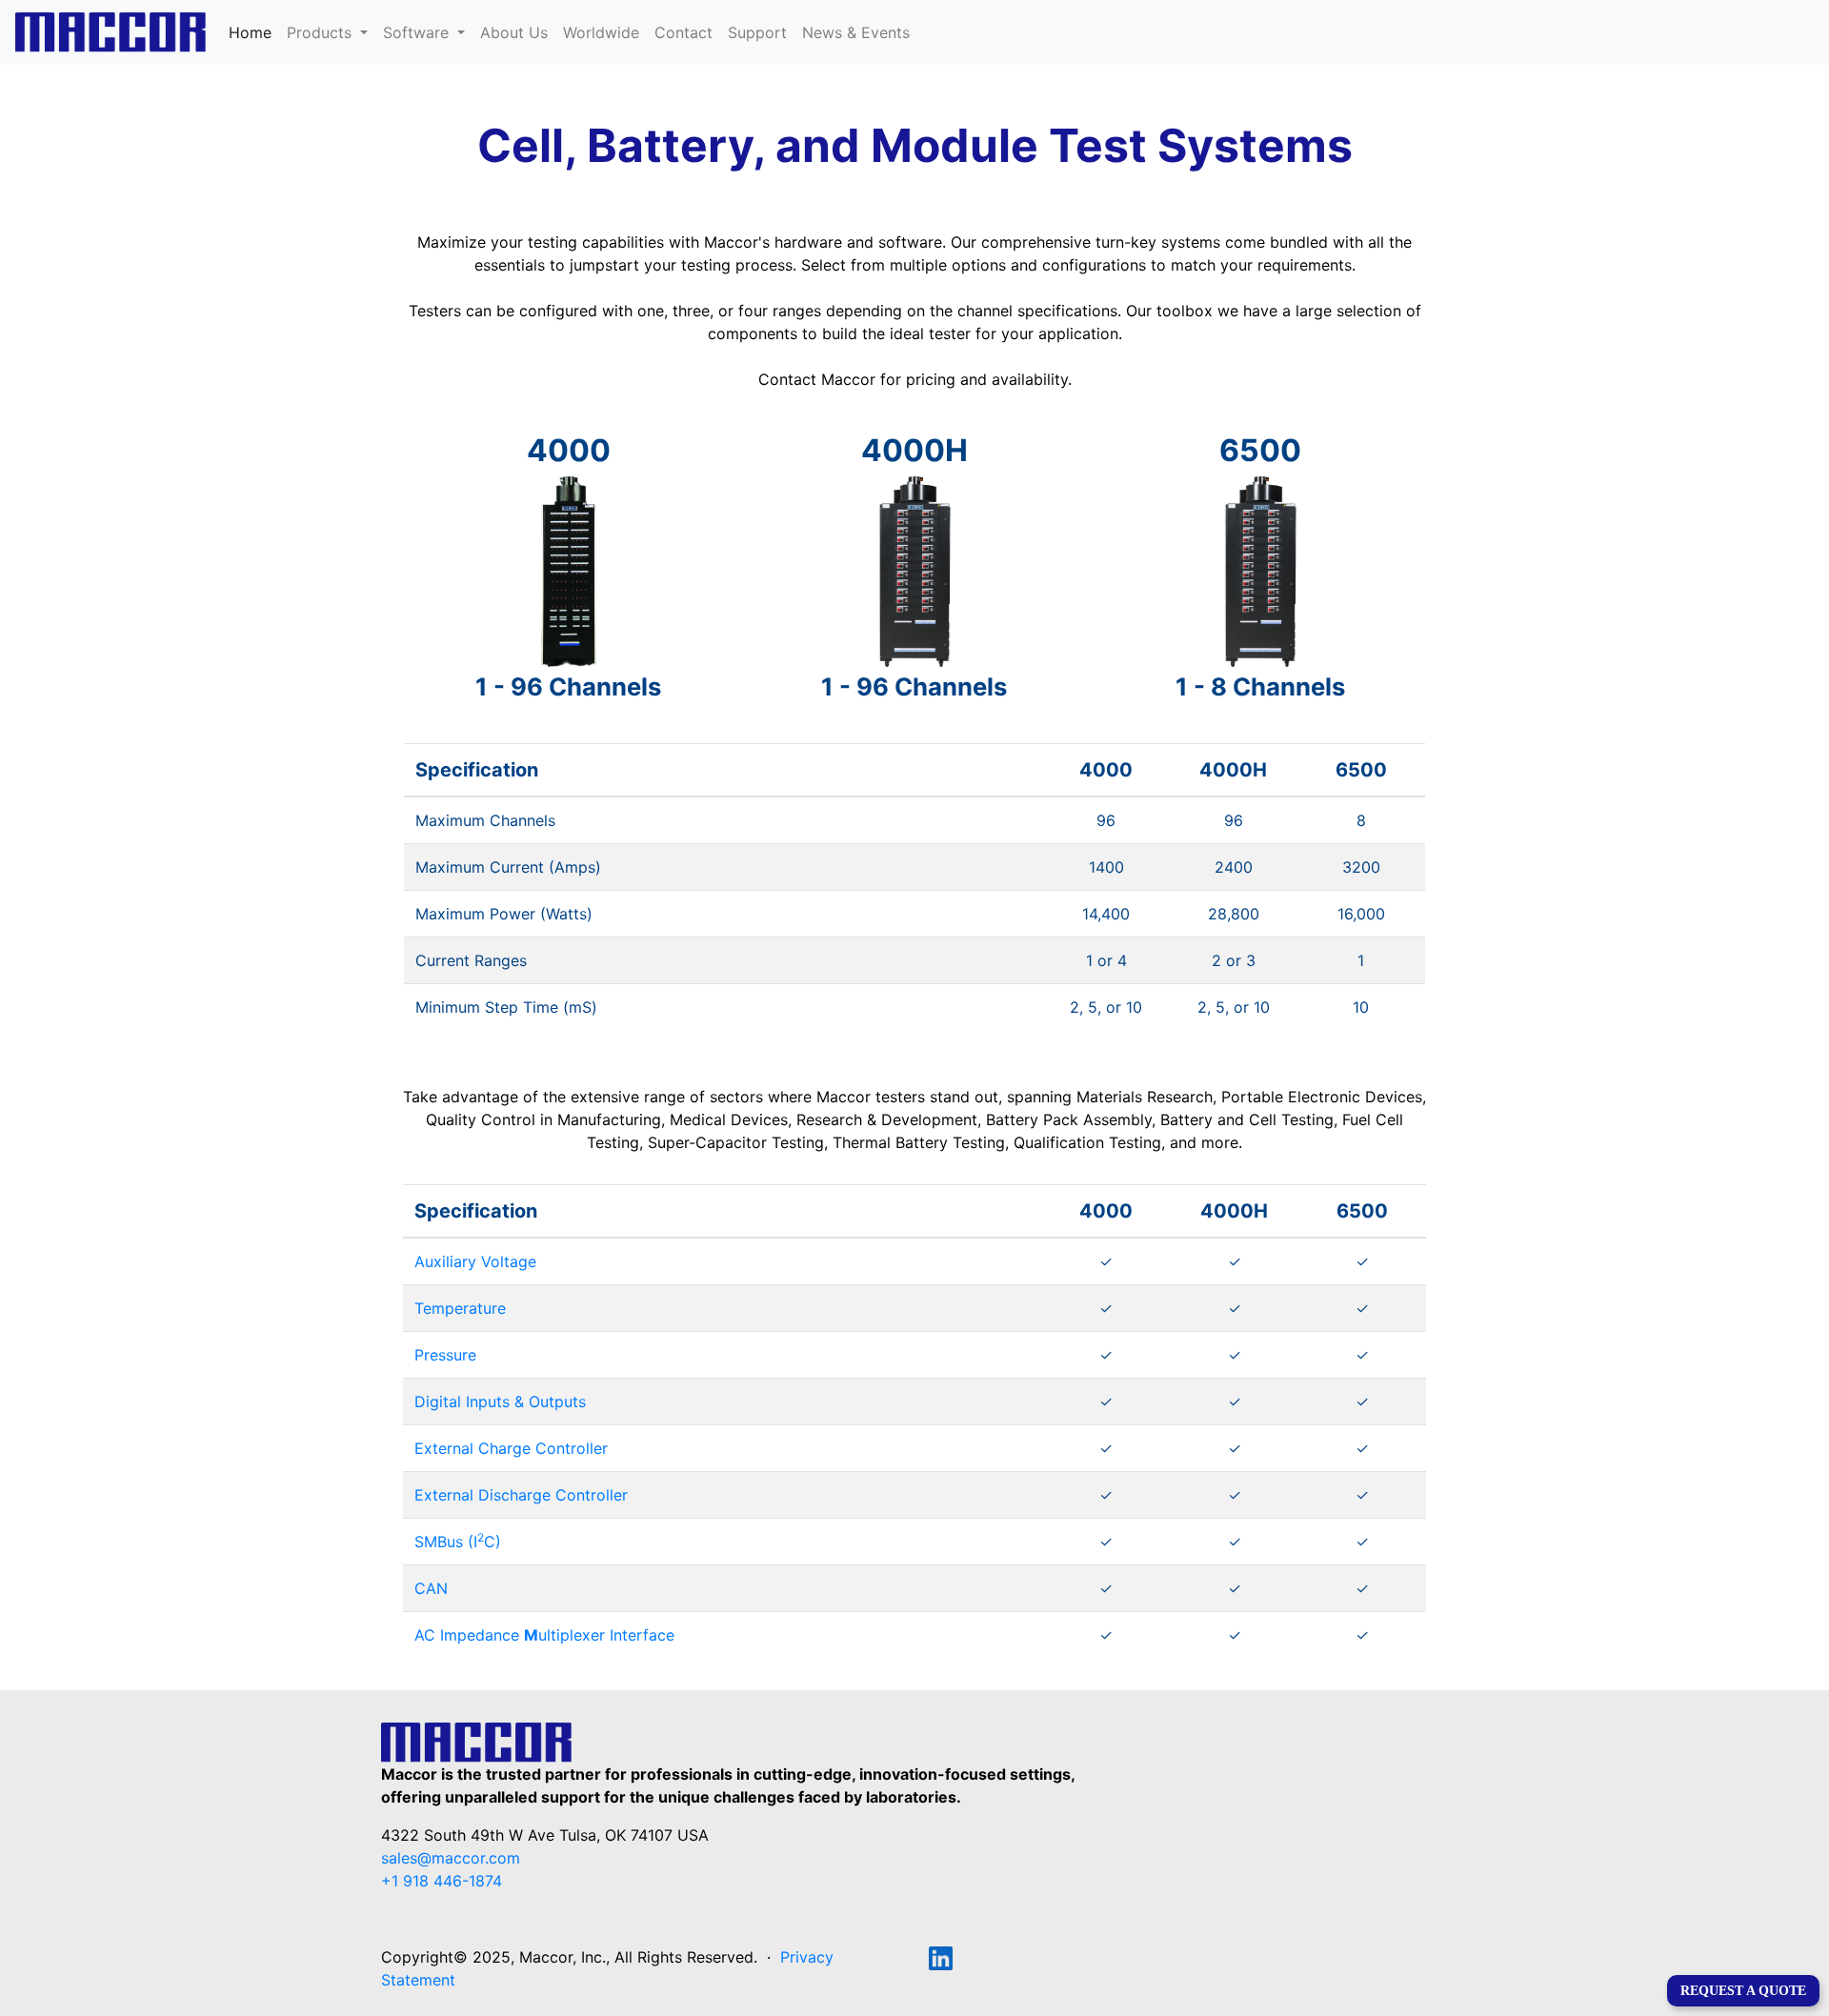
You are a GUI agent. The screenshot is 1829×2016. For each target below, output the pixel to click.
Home (254, 32)
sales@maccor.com (451, 1858)
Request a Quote (1743, 1991)
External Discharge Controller (521, 1495)
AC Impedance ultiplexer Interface (544, 1635)
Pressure (445, 1355)
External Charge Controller (511, 1448)
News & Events (856, 32)
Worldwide (601, 32)
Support (757, 32)
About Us (514, 32)
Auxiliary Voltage (475, 1261)
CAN (431, 1588)
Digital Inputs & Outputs (500, 1401)
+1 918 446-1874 (442, 1881)
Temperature (460, 1308)
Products (322, 32)
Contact (683, 32)
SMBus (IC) (458, 1542)
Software (418, 32)
